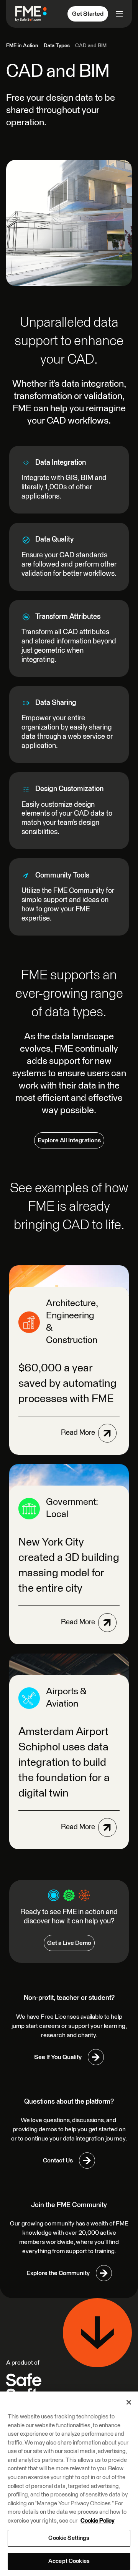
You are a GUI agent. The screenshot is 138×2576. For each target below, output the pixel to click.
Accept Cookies (69, 2561)
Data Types (57, 46)
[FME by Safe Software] (34, 14)
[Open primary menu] (118, 14)
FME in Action (22, 46)
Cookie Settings (69, 2538)
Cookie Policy (98, 2521)
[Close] (129, 2402)
